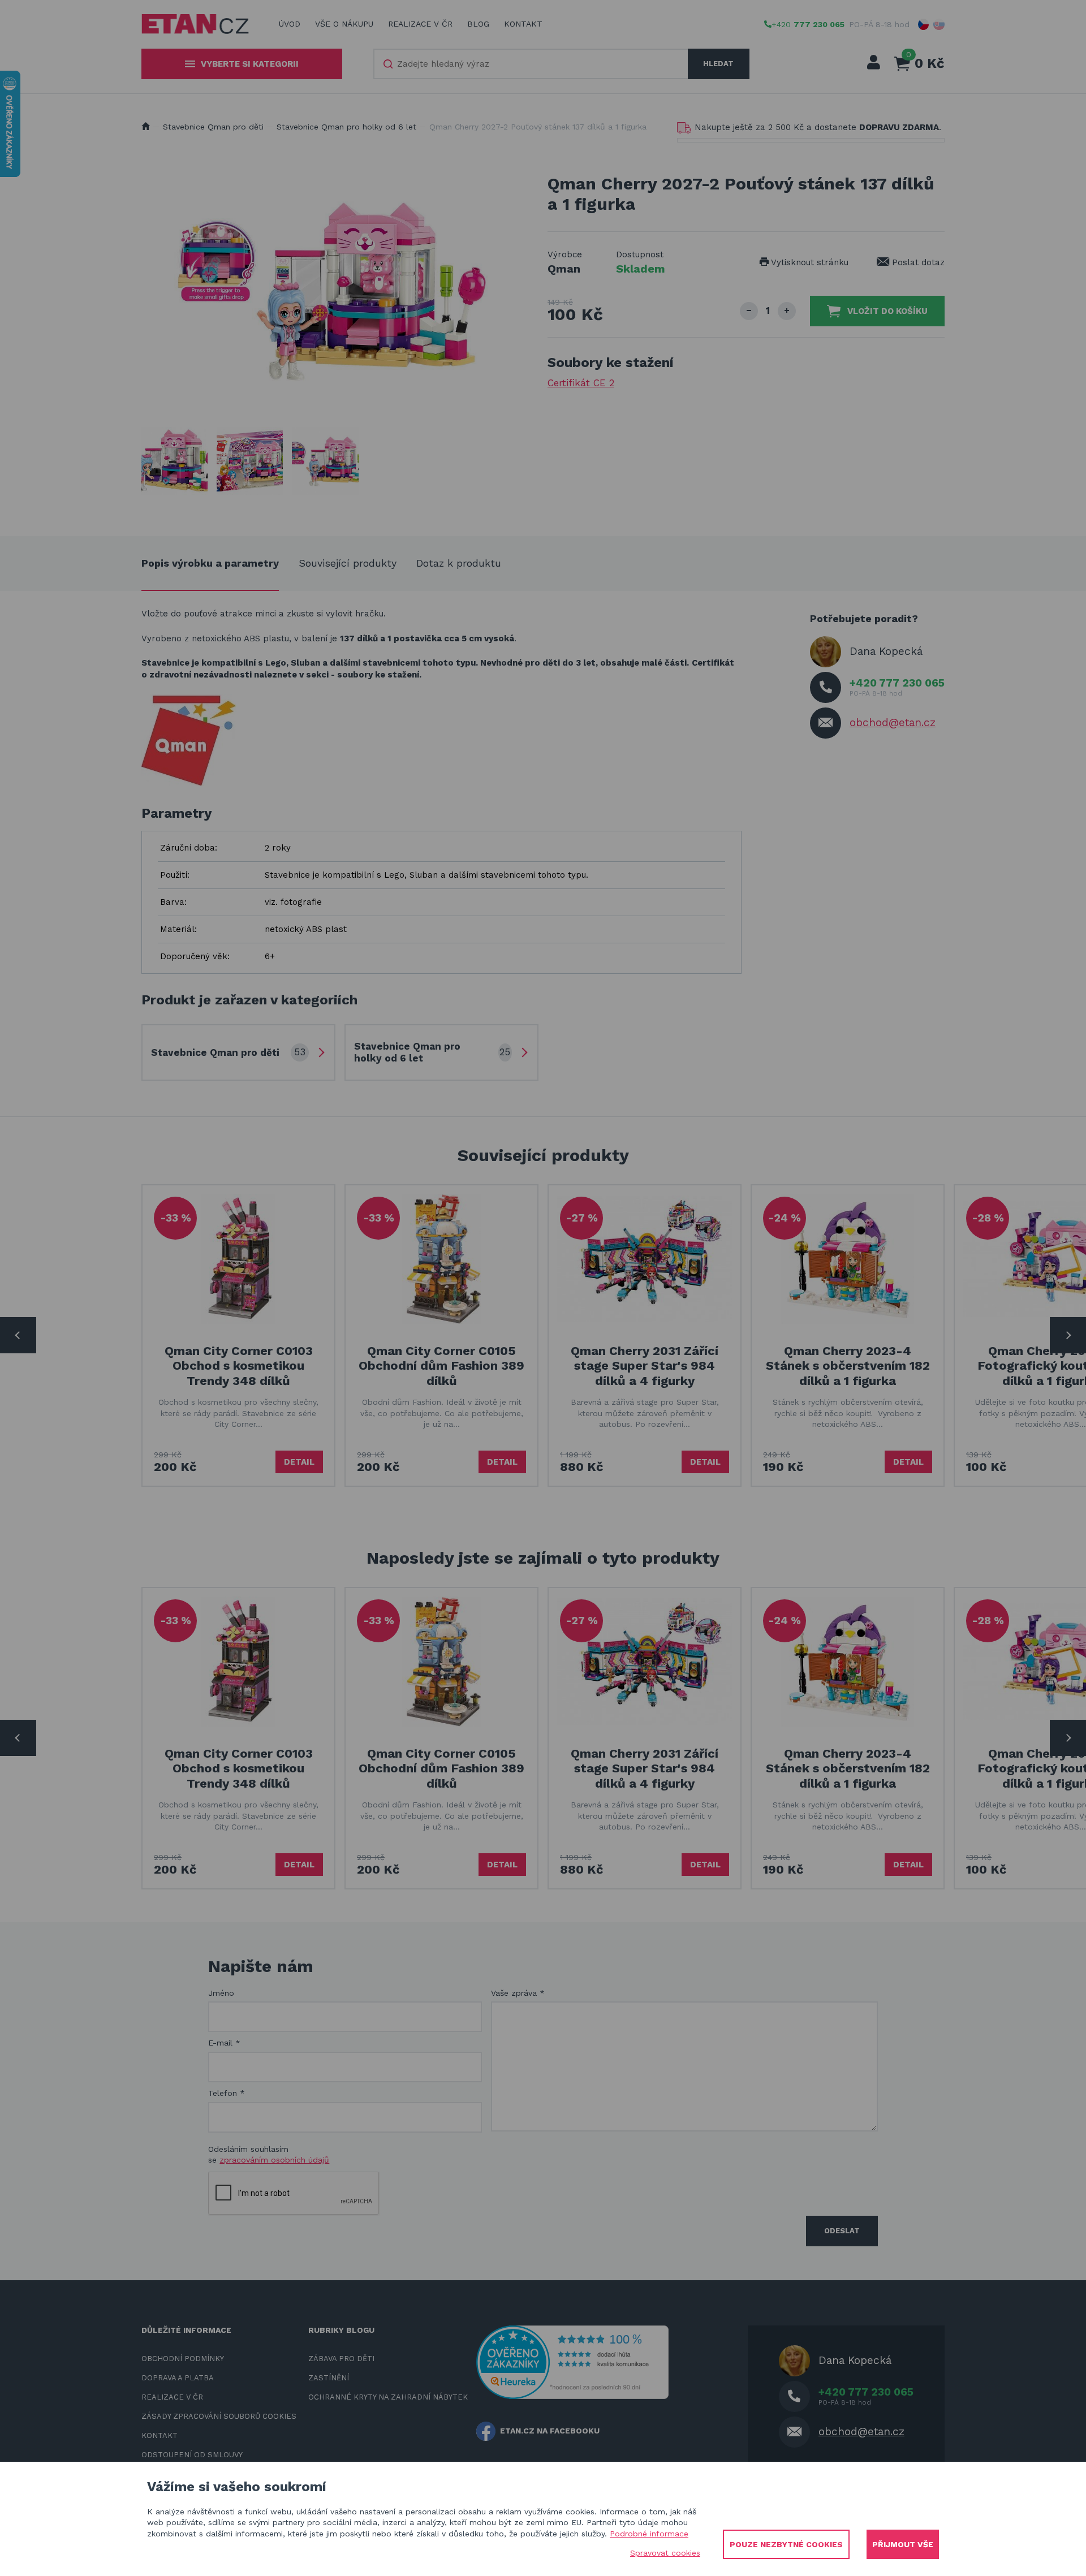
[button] (924, 24)
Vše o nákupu (344, 24)
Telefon (227, 2093)
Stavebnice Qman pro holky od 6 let (346, 127)
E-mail (224, 2043)
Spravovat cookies (665, 2553)
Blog (478, 24)
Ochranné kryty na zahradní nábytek (388, 2397)
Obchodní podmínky (183, 2359)
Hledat (718, 64)
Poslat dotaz (917, 262)
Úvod (290, 24)
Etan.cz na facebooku (550, 2431)
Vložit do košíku (887, 311)
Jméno (221, 1993)
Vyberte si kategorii (250, 64)
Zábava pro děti (341, 2359)
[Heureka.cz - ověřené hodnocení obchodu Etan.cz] (572, 2361)
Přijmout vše (903, 2544)
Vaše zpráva (518, 1993)
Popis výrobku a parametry (210, 563)
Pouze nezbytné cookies (786, 2544)
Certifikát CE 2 (581, 383)
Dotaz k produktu (459, 563)
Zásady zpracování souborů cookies (219, 2416)
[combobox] (531, 64)
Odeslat (842, 2231)
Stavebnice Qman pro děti (213, 127)
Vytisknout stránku (809, 262)
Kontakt (523, 24)
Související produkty (348, 563)
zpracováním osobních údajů (274, 2160)
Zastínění (329, 2378)
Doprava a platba (178, 2378)
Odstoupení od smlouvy (192, 2455)
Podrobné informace (649, 2534)
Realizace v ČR (420, 24)
